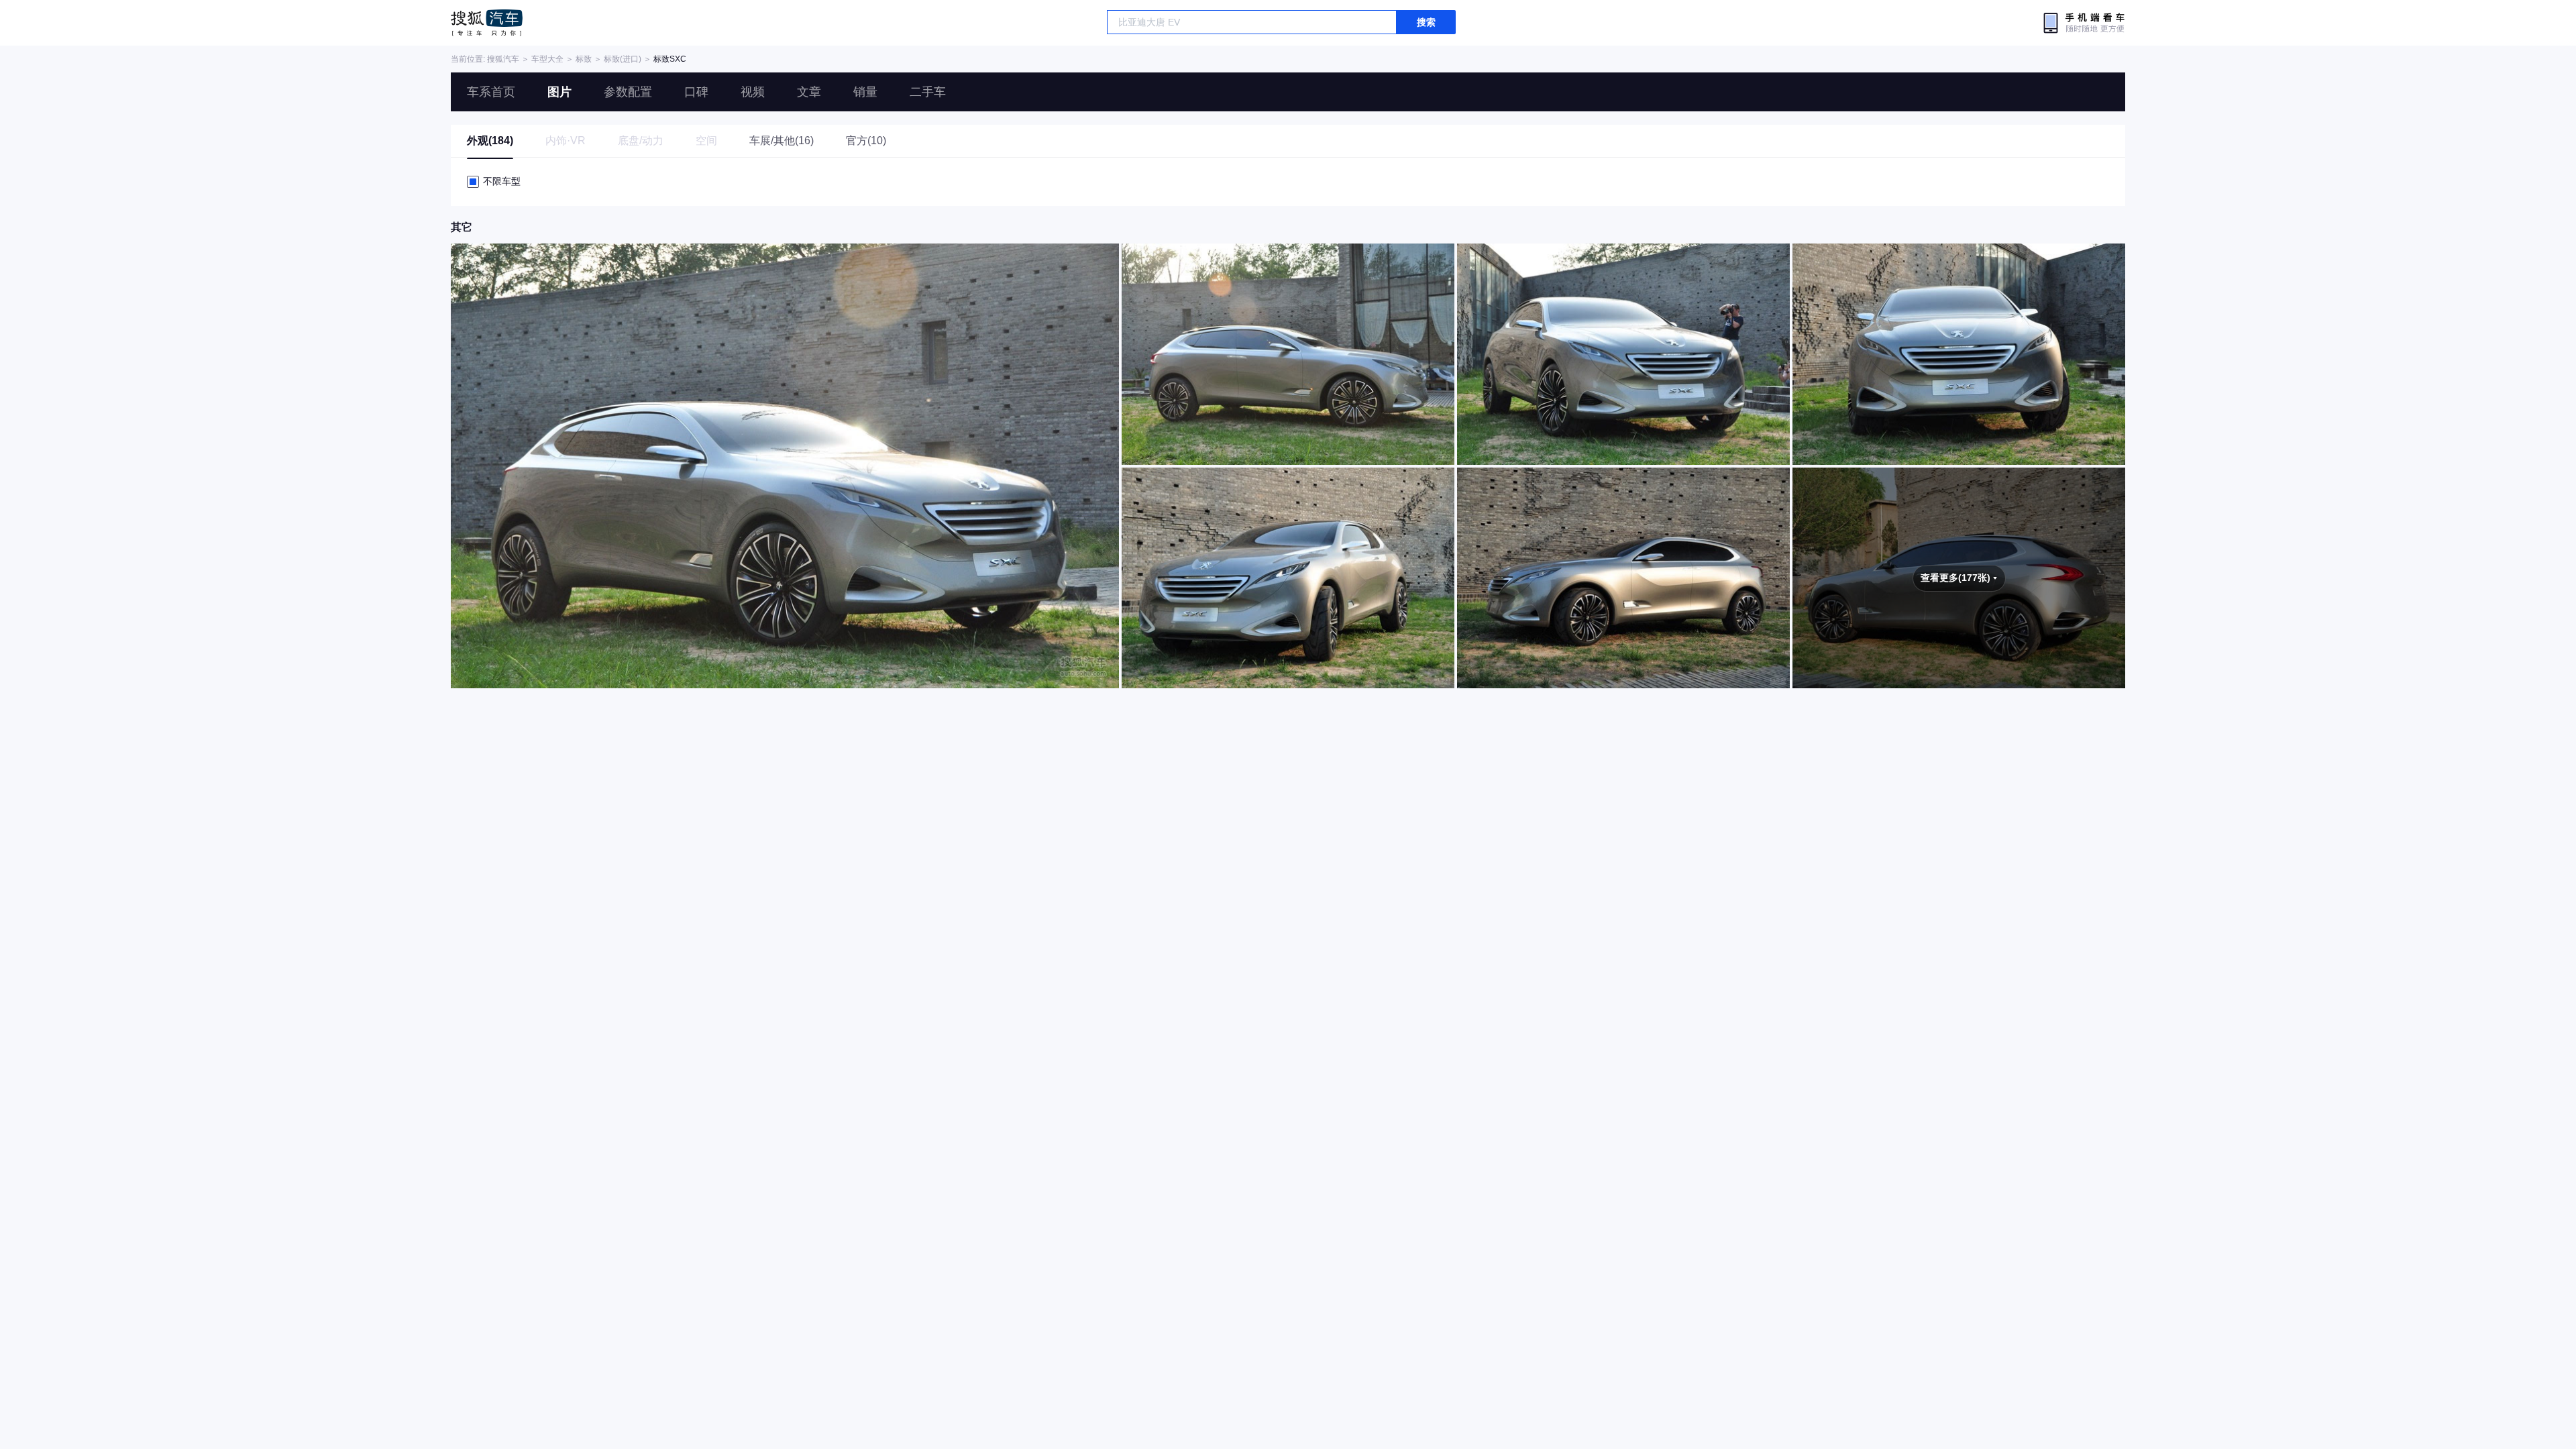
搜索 (1426, 22)
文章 (809, 92)
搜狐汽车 (487, 23)
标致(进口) (623, 59)
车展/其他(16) (782, 141)
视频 (753, 92)
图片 (559, 92)
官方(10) (866, 141)
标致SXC (670, 59)
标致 (584, 59)
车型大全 (547, 59)
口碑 (696, 92)
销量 (865, 92)
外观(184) (490, 141)
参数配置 (628, 92)
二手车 (928, 92)
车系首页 (491, 92)
